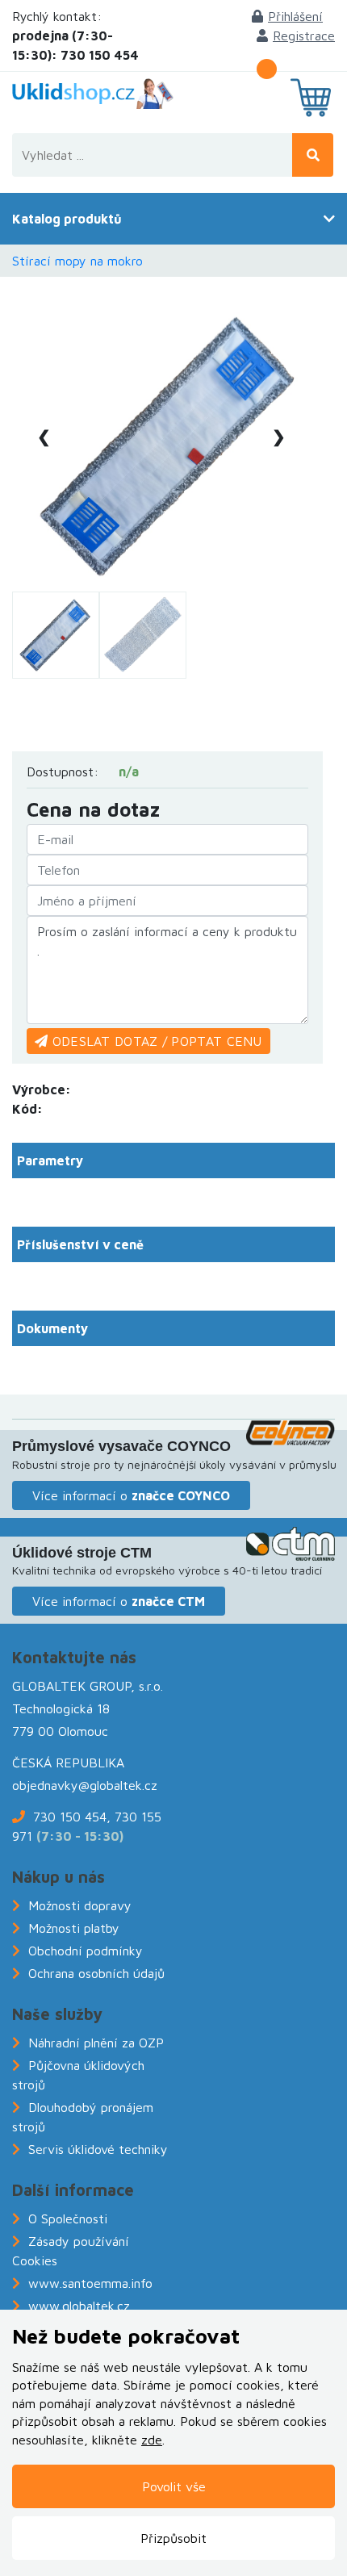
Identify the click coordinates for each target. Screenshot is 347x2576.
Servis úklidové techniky (98, 2149)
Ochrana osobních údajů (96, 1973)
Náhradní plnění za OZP (96, 2043)
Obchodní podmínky (86, 1951)
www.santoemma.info (90, 2283)
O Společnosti (68, 2218)
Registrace (304, 36)
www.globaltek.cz (79, 2306)
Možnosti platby (74, 1928)
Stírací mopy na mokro (77, 261)
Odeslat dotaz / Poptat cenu (155, 1041)
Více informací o (131, 1495)
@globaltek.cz (118, 1785)
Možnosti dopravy (80, 1905)
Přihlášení (295, 16)
